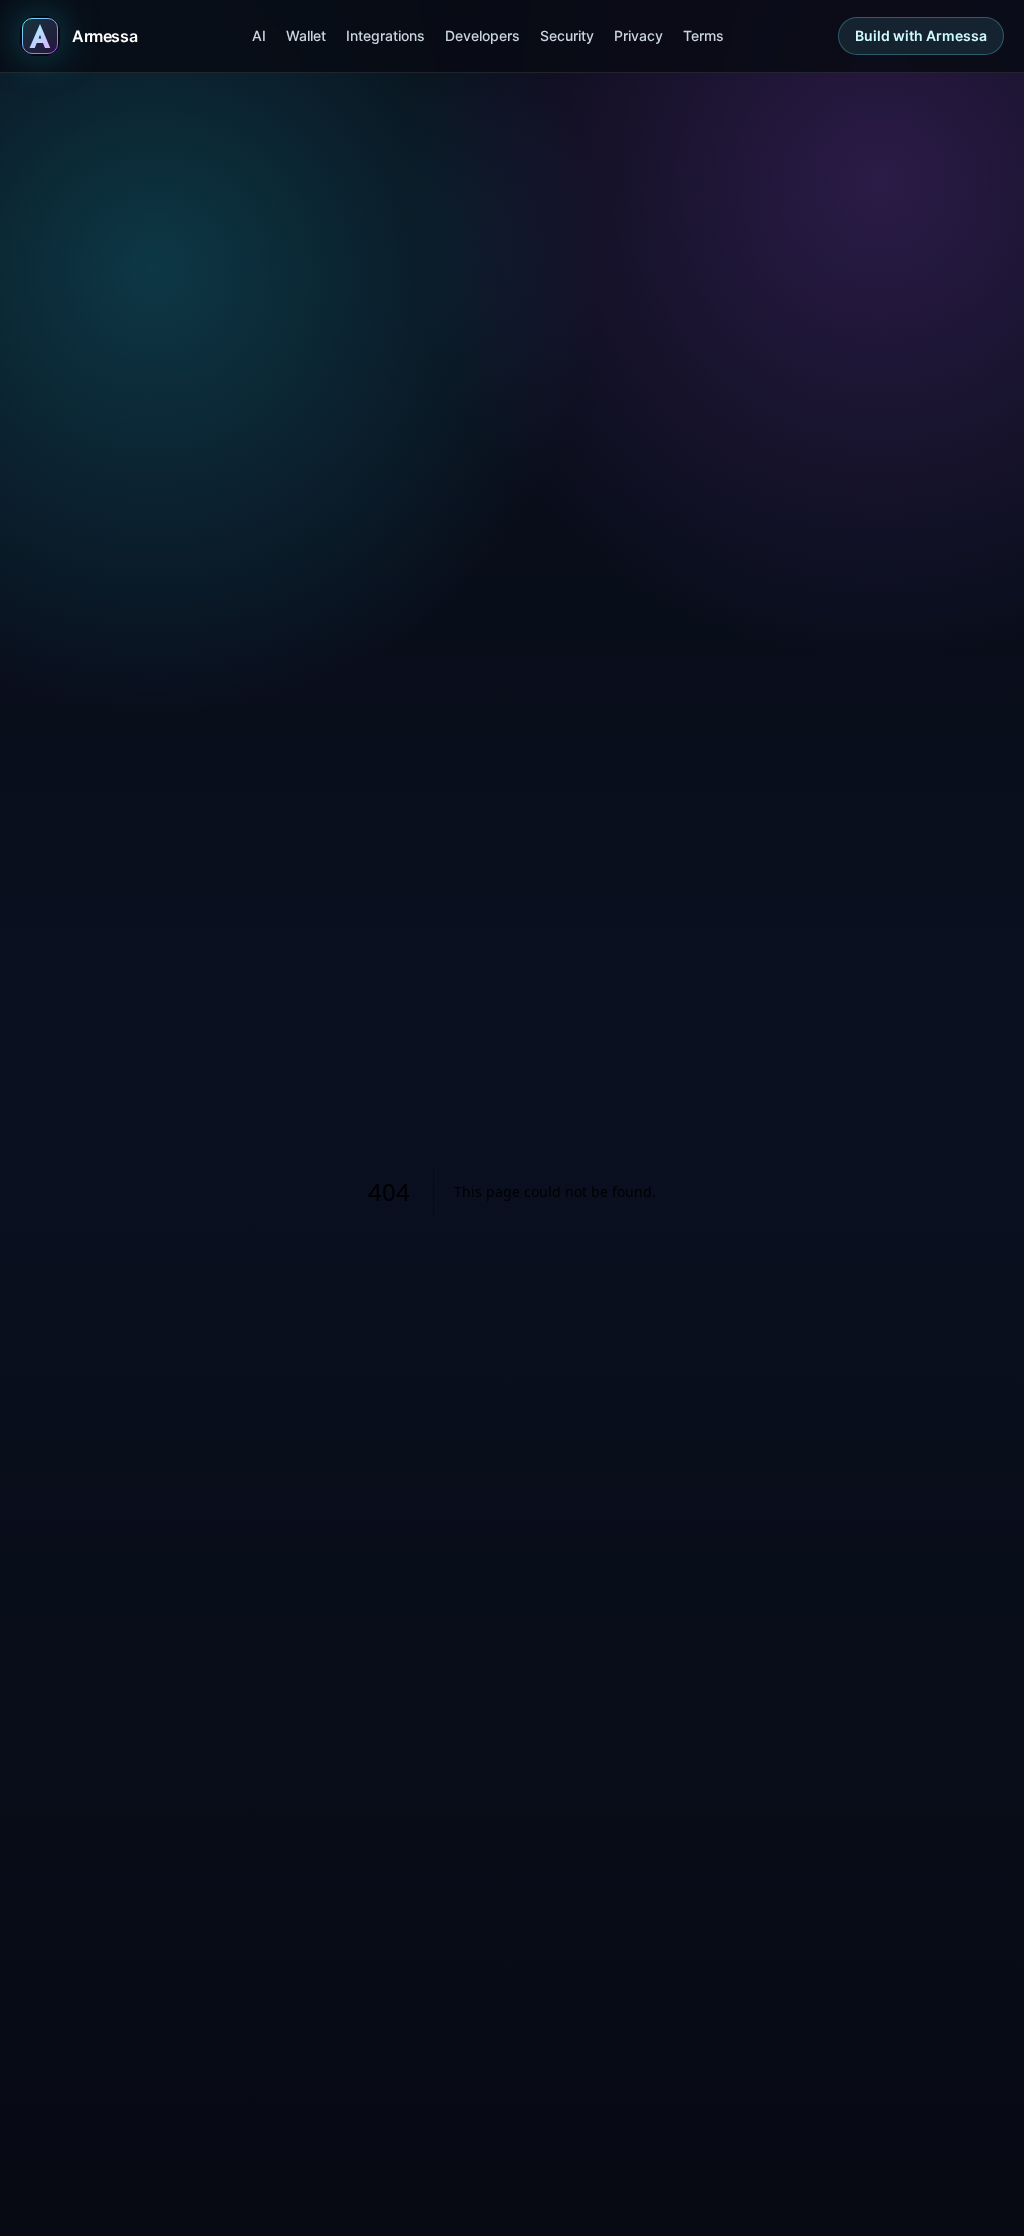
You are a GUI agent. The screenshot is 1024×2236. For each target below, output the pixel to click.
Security (567, 35)
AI (259, 35)
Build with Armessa (921, 35)
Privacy (638, 35)
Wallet (306, 35)
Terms (703, 35)
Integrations (385, 35)
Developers (482, 35)
